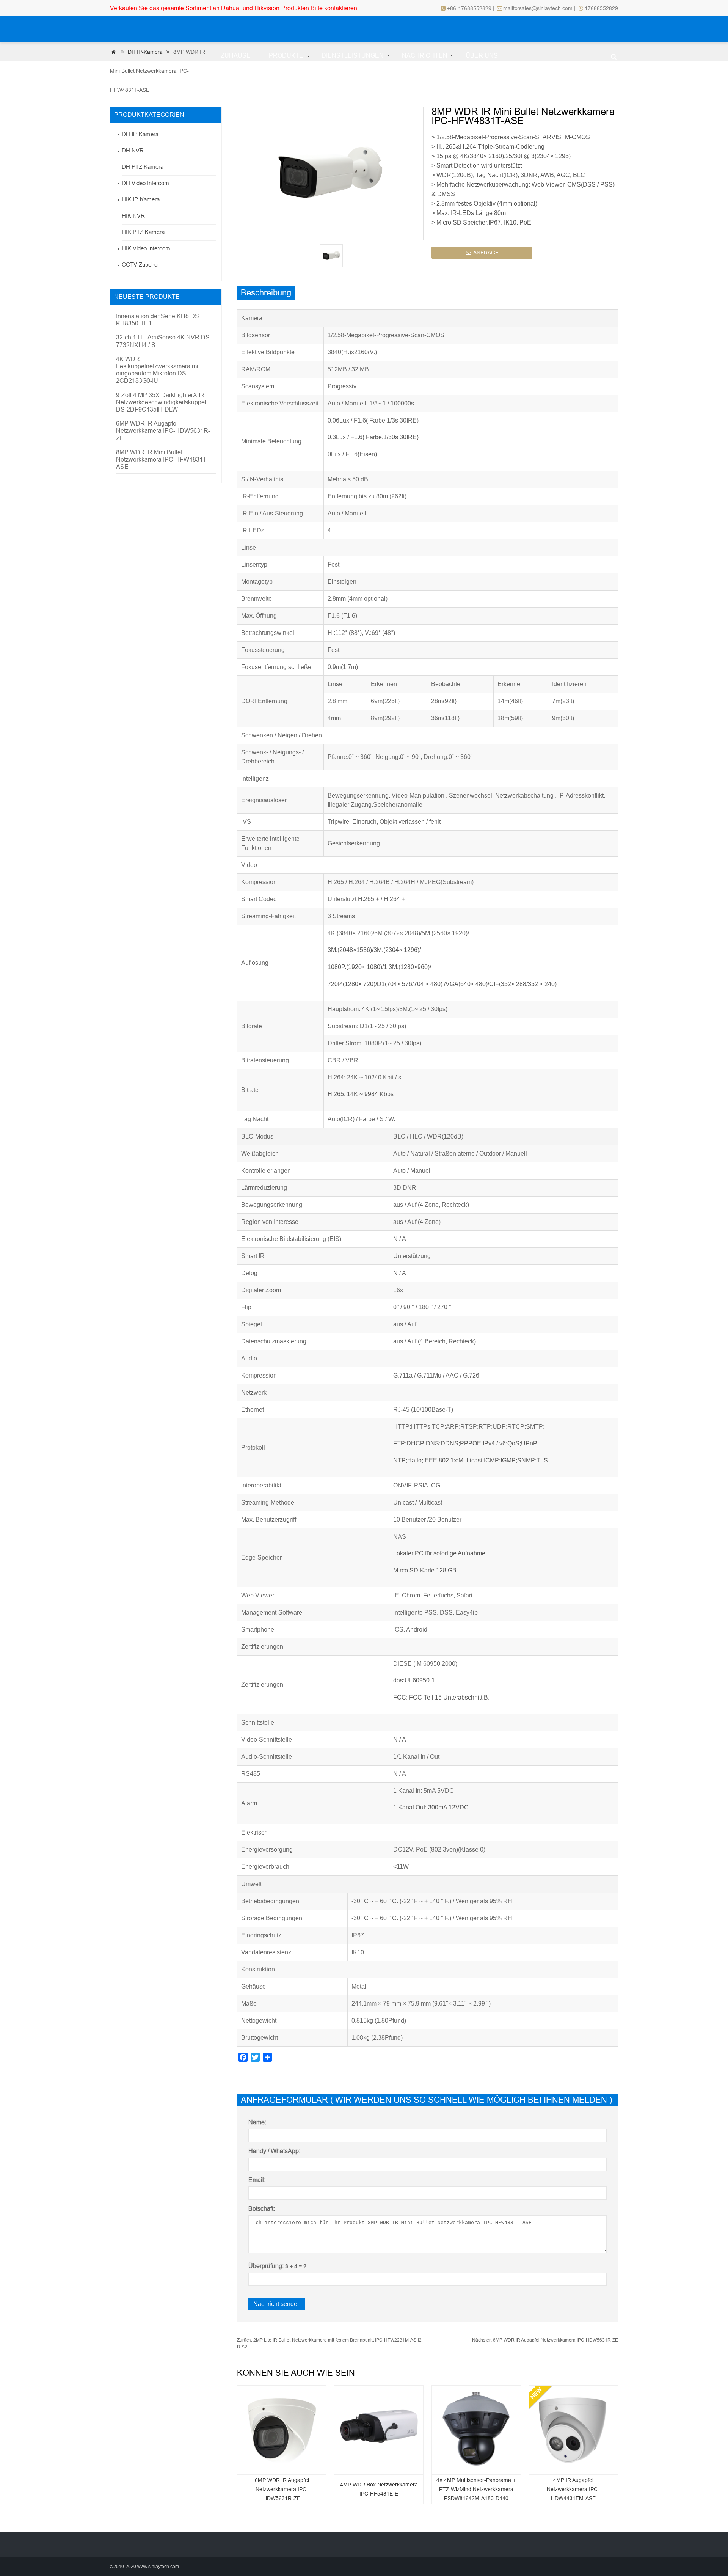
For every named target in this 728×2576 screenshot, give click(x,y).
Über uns (482, 56)
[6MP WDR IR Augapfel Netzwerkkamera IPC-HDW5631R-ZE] (282, 2428)
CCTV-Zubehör (140, 265)
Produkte (286, 56)
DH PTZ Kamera (143, 167)
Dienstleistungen (353, 56)
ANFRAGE (482, 253)
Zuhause (236, 56)
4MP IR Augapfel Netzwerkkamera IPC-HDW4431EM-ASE (573, 2489)
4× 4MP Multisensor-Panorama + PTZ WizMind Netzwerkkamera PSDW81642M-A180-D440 (476, 2489)
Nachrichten (425, 56)
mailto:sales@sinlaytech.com (538, 8)
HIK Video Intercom (146, 248)
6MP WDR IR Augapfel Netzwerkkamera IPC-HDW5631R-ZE (545, 2340)
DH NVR (133, 150)
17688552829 (601, 8)
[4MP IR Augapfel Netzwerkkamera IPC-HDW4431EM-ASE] (573, 2428)
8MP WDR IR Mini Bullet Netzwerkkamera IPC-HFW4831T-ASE (162, 459)
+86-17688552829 (470, 8)
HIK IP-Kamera (141, 199)
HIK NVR (133, 216)
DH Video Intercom (145, 183)
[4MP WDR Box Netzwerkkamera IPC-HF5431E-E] (379, 2428)
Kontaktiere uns (250, 82)
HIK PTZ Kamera (143, 232)
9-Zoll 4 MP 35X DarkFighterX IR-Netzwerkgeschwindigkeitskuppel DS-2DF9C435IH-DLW (161, 402)
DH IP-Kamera (140, 134)
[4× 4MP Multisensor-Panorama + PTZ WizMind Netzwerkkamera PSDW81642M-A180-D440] (476, 2428)
